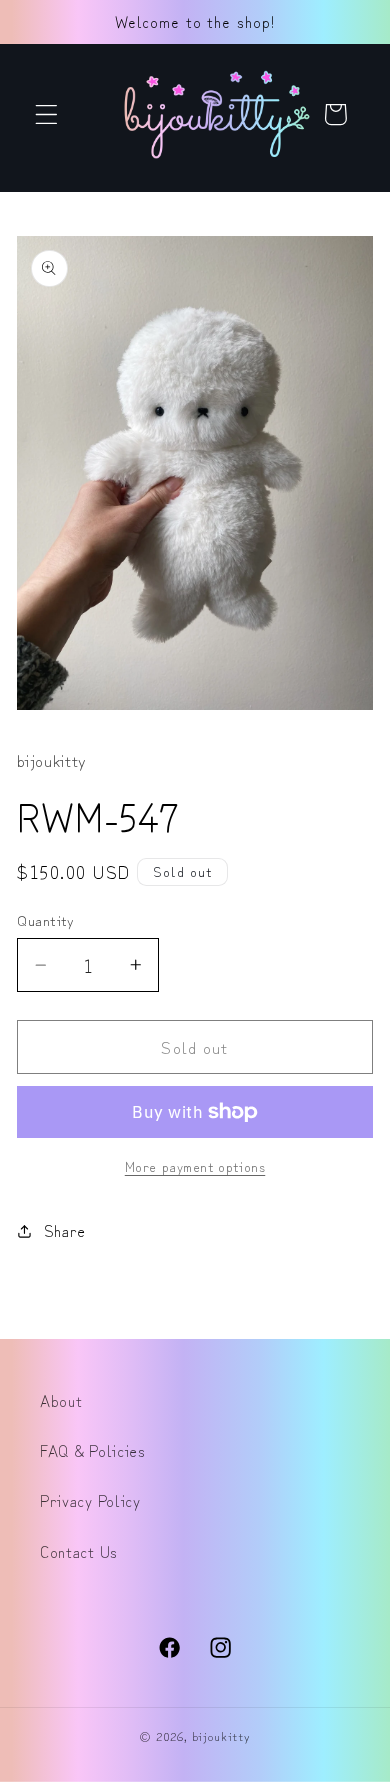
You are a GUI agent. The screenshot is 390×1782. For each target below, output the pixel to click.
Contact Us (79, 1551)
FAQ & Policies (93, 1450)
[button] (46, 114)
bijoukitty (221, 1735)
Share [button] (65, 1230)
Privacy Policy (90, 1500)
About (61, 1400)
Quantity (46, 919)
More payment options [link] (195, 1166)
